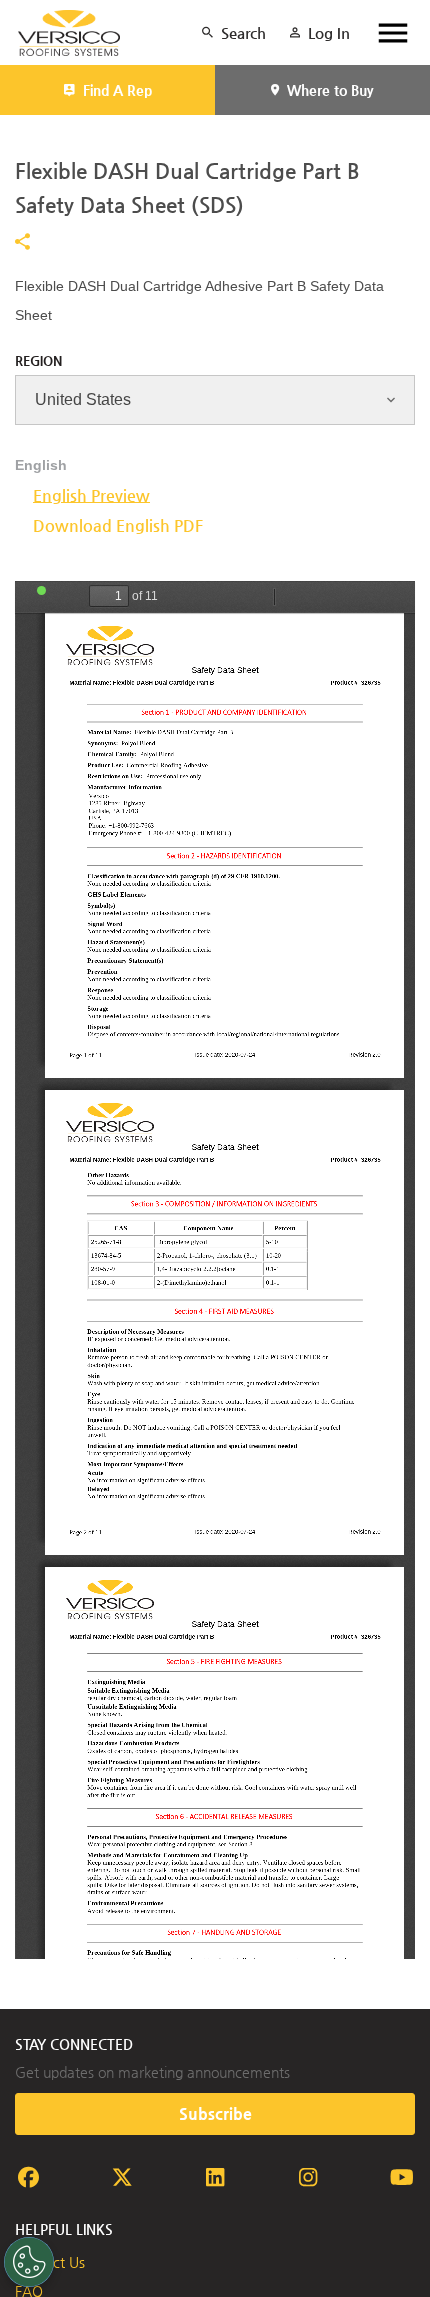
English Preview (91, 495)
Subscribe (215, 2113)
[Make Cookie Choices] (29, 2262)
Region (38, 360)
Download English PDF (118, 525)
